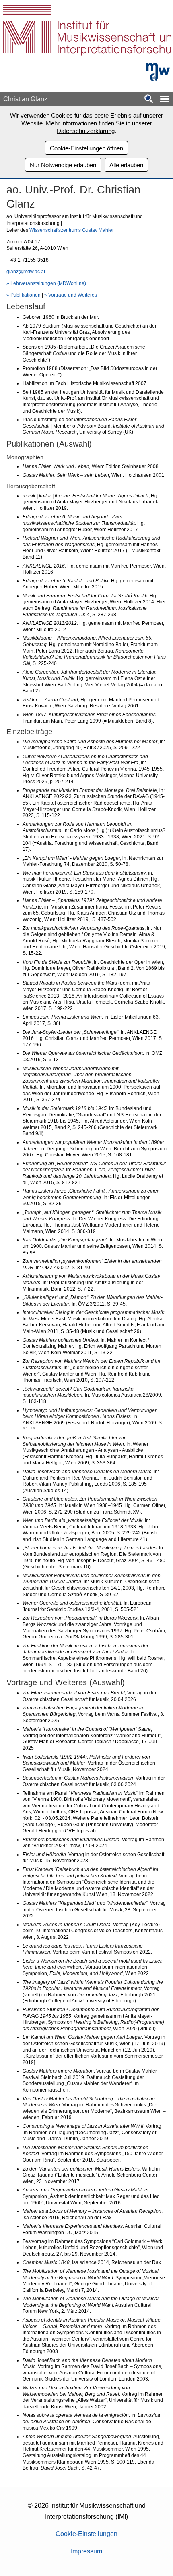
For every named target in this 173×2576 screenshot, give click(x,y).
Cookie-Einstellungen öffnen (86, 148)
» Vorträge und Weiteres (71, 295)
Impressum (86, 2551)
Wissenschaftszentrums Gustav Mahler (72, 230)
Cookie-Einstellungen (86, 2534)
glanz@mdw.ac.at (26, 272)
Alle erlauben (126, 165)
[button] (165, 99)
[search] (149, 99)
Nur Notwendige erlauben (63, 165)
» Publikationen (24, 295)
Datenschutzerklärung (86, 131)
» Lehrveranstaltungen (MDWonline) (46, 283)
